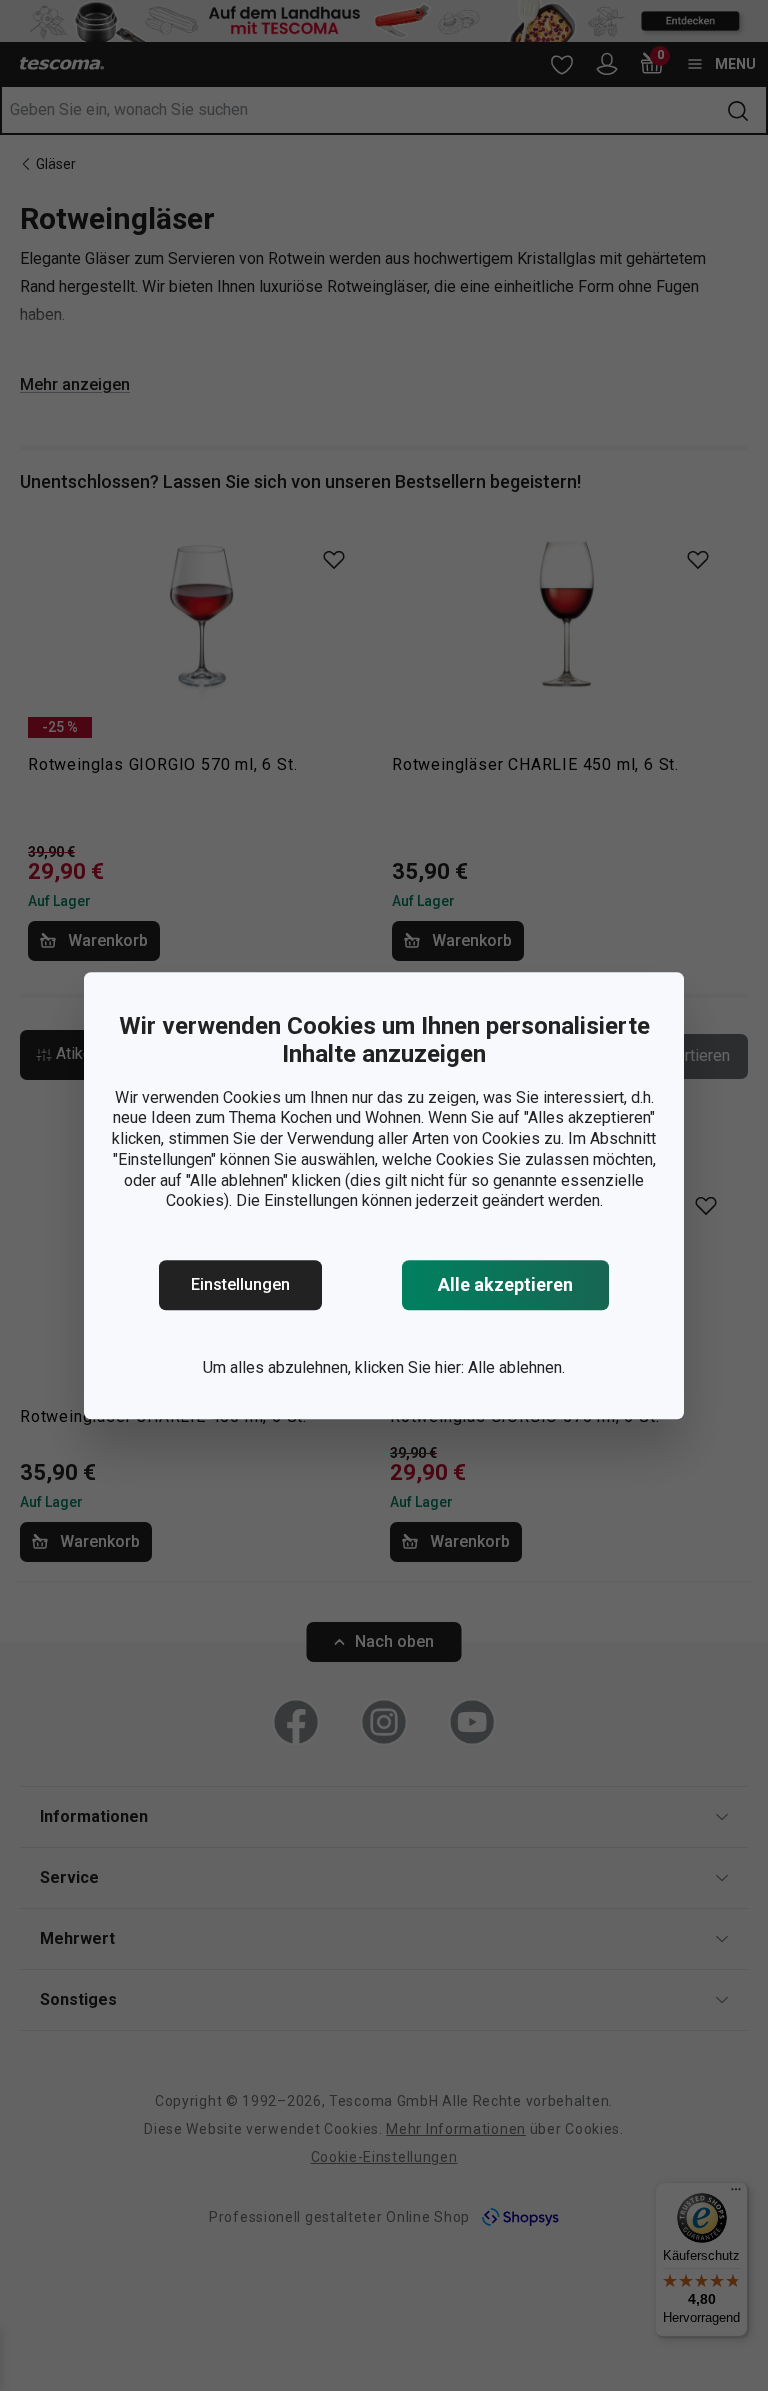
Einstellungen (240, 1284)
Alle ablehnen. (516, 1367)
